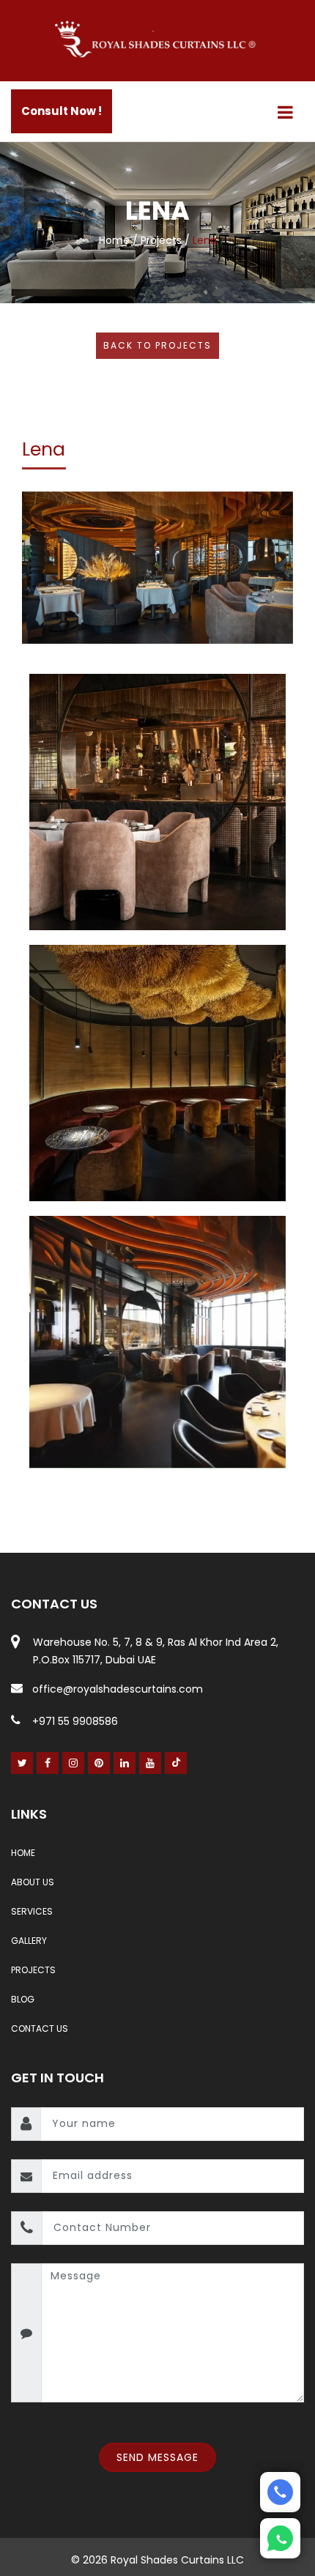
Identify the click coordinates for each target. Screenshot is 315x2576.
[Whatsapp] (280, 2538)
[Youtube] (151, 1763)
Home (114, 240)
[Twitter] (22, 1763)
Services (32, 1911)
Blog (23, 1999)
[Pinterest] (99, 1763)
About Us (33, 1882)
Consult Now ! (62, 111)
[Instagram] (74, 1763)
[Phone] (280, 2492)
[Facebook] (48, 1763)
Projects (161, 240)
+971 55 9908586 (75, 1721)
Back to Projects (157, 345)
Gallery (29, 1941)
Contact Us (40, 2028)
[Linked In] (125, 1763)
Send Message (157, 2457)
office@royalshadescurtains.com (118, 1689)
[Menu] (285, 112)
